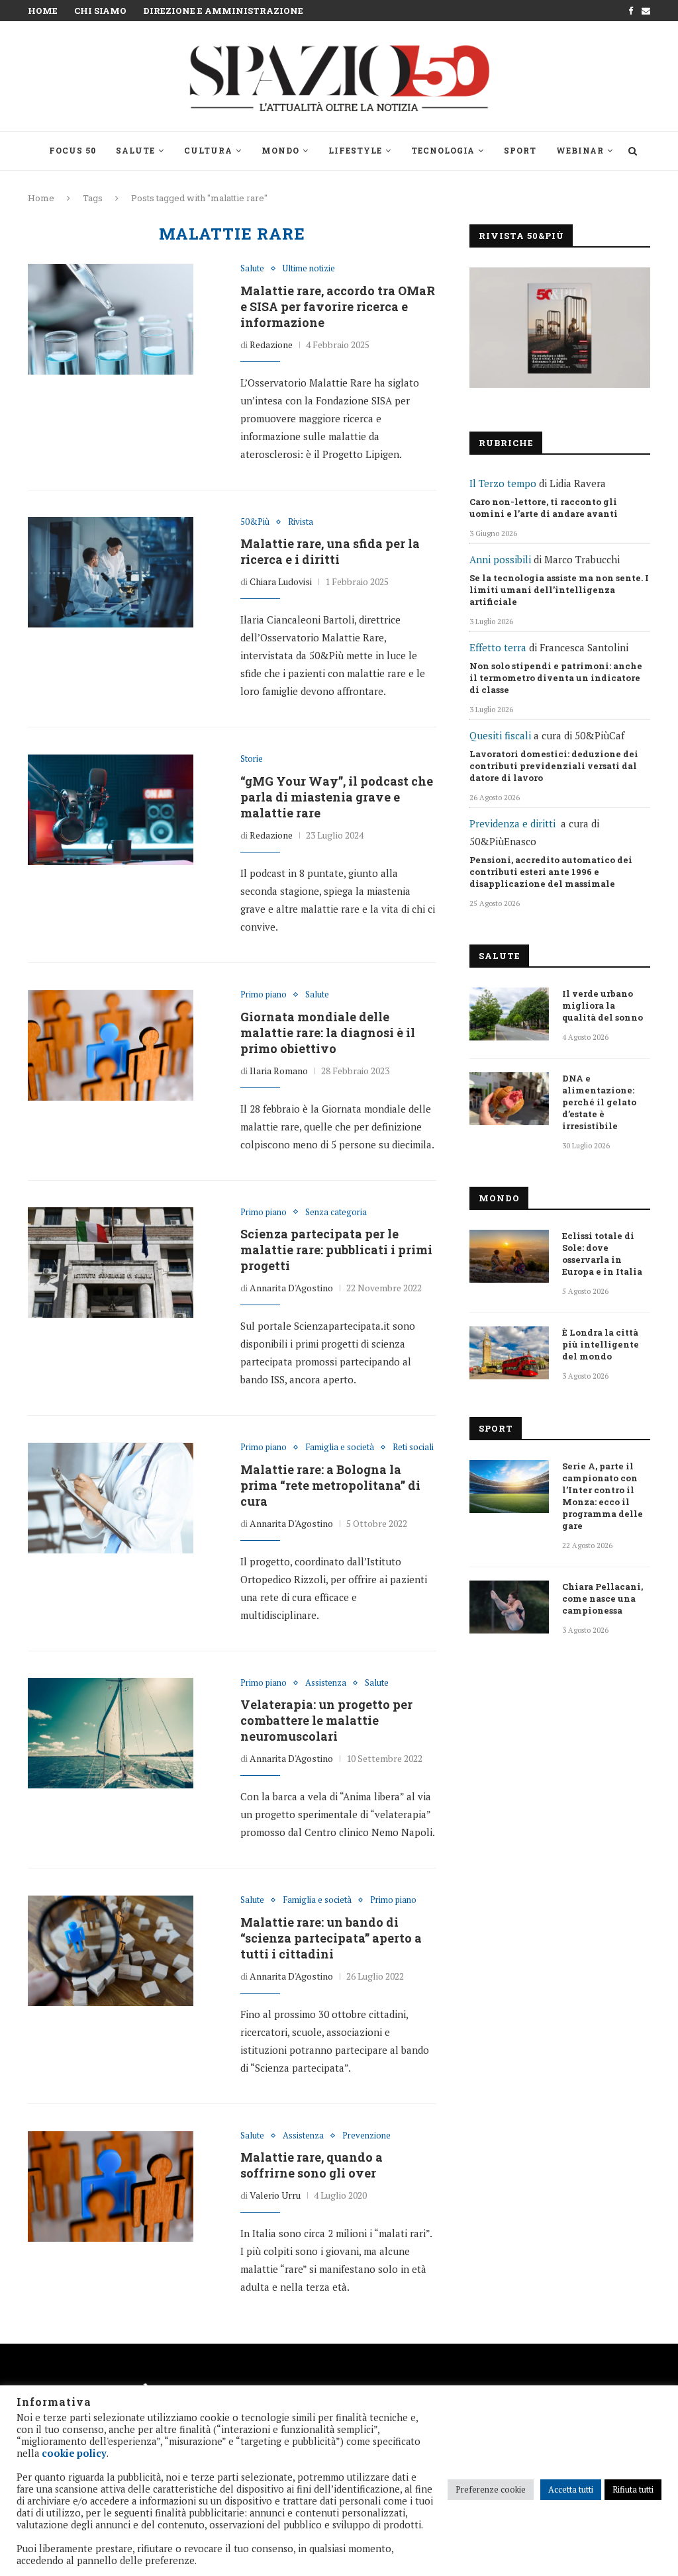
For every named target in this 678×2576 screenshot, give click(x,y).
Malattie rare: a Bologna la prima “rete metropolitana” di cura (330, 1485)
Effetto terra (498, 647)
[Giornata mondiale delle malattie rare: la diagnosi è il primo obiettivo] (111, 1045)
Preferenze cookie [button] (491, 2489)
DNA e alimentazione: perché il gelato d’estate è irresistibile (599, 1102)
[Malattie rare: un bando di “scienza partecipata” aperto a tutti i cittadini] (111, 1951)
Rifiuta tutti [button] (633, 2489)
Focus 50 (73, 150)
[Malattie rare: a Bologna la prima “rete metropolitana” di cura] (111, 1498)
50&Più (255, 522)
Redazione (271, 345)
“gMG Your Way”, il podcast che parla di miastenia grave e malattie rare (337, 797)
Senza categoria (336, 1213)
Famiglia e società (340, 1448)
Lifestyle (355, 150)
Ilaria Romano (279, 1071)
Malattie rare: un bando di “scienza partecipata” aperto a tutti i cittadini (331, 1938)
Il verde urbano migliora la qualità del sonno (603, 1005)
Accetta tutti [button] (571, 2489)
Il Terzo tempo (503, 483)
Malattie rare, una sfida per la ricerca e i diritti (330, 551)
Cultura (208, 150)
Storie (252, 759)
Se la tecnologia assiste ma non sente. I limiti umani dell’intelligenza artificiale (559, 590)
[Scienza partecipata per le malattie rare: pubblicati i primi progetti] (111, 1263)
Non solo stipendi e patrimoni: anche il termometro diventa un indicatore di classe (556, 678)
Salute (135, 150)
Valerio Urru (275, 2195)
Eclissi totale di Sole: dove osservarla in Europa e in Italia (602, 1254)
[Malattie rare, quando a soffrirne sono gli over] (111, 2186)
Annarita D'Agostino (291, 1288)
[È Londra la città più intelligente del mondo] (509, 1353)
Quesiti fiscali (500, 735)
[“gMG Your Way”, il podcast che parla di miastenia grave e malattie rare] (111, 809)
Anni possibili (500, 559)
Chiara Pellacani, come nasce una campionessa (603, 1598)
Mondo (280, 150)
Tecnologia (443, 150)
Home (43, 11)
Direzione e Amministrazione (223, 11)
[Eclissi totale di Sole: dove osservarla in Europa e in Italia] (509, 1256)
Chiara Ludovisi (281, 581)
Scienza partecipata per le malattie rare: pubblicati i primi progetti (336, 1250)
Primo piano (264, 995)
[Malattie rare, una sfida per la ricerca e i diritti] (111, 573)
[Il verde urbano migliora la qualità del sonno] (509, 1014)
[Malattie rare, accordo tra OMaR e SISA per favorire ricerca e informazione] (111, 319)
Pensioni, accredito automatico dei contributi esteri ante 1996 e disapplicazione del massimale (551, 872)
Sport (520, 150)
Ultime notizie (309, 269)
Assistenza (326, 1683)
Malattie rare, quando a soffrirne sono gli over (312, 2165)
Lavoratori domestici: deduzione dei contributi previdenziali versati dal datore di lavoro (554, 766)
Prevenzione (366, 2136)
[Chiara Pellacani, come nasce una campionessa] (509, 1607)
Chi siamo (100, 11)
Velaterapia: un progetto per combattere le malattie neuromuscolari (326, 1720)
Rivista (301, 522)
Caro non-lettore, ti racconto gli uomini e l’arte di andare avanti (544, 508)
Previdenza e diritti (512, 823)
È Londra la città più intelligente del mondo (601, 1344)
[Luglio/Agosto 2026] (560, 328)
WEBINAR (580, 150)
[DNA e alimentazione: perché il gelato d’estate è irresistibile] (509, 1099)
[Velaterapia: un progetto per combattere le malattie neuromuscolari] (111, 1733)
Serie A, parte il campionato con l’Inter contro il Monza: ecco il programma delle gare (603, 1496)
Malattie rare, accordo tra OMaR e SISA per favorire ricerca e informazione (338, 306)
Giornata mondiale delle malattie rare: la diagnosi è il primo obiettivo (328, 1033)
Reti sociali (413, 1448)
